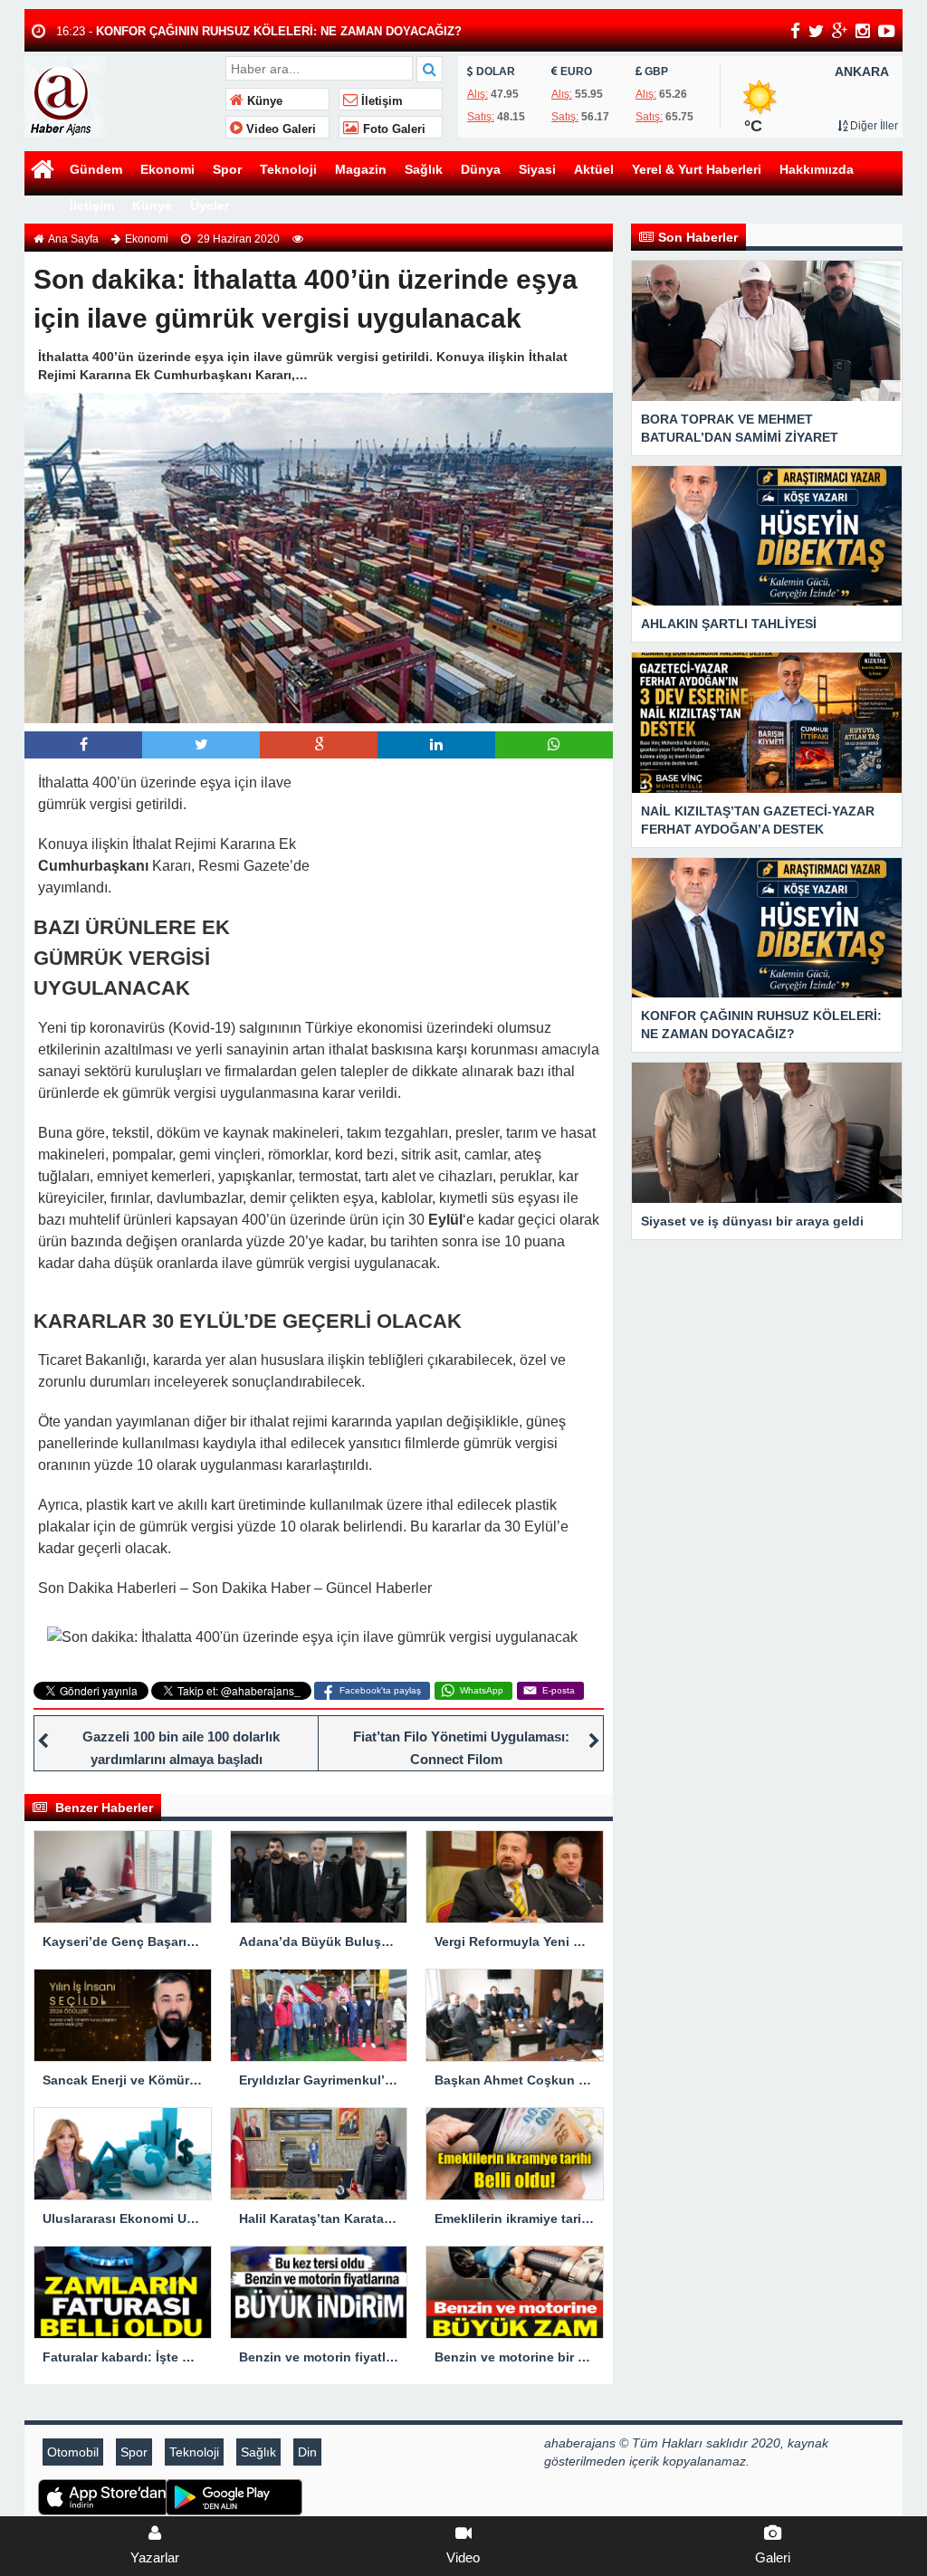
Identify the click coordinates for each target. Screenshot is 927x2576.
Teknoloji (288, 169)
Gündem (96, 169)
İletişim (380, 101)
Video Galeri (279, 129)
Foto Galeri (392, 129)
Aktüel (594, 169)
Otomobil (73, 2452)
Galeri (773, 2557)
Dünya (481, 169)
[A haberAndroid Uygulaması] (220, 2497)
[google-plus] (840, 31)
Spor (227, 169)
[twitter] (816, 31)
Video (463, 2557)
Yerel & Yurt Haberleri (697, 169)
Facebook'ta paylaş (380, 1690)
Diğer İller (873, 126)
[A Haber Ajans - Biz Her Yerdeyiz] (123, 95)
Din (307, 2452)
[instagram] (863, 31)
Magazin (361, 169)
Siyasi (537, 169)
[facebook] (795, 31)
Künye (263, 101)
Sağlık (424, 169)
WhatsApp (482, 1690)
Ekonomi (167, 169)
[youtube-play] (887, 31)
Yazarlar (155, 2557)
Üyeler (210, 205)
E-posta (559, 1690)
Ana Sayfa (73, 239)
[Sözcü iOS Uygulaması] (93, 2497)
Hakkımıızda (817, 169)
